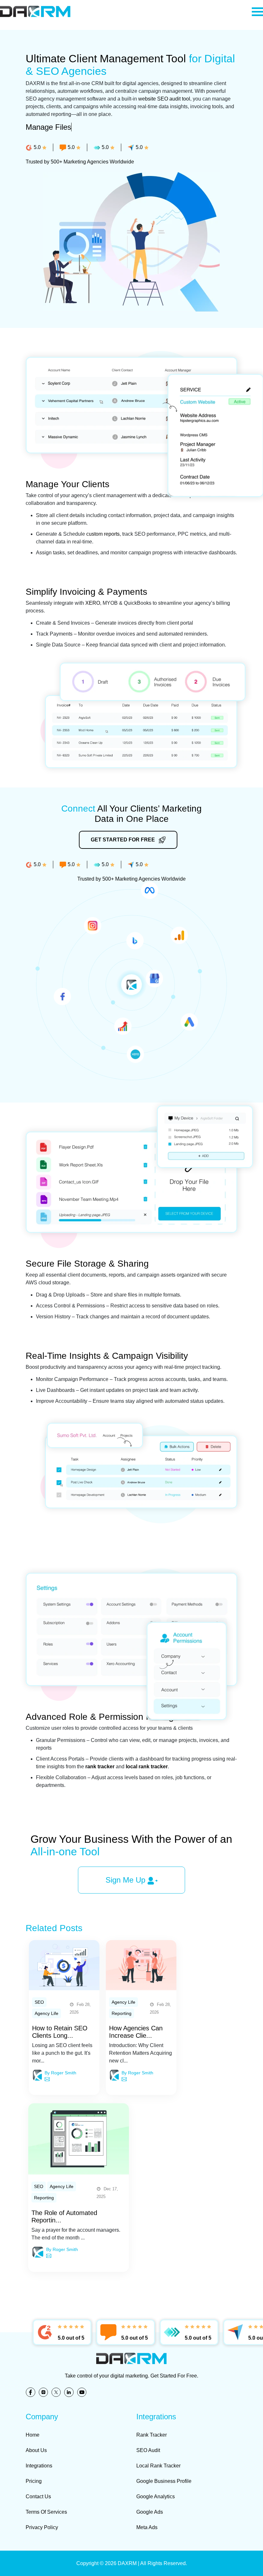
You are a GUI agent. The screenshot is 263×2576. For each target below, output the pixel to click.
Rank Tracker (152, 2435)
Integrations (39, 2466)
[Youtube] (83, 2393)
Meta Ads (147, 2527)
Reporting (122, 2013)
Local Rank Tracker (158, 2466)
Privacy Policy (42, 2527)
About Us (36, 2450)
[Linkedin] (71, 2393)
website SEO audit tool (164, 99)
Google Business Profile (164, 2481)
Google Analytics (156, 2497)
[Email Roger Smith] (47, 2079)
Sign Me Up (127, 1880)
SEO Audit (148, 2450)
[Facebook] (32, 2393)
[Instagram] (45, 2393)
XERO (93, 603)
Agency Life (47, 2013)
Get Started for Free (123, 840)
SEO (39, 2002)
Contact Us (38, 2497)
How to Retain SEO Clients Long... (60, 2032)
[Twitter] (58, 2393)
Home (33, 2435)
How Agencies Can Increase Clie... (136, 2032)
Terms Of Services (46, 2512)
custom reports (103, 534)
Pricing (34, 2481)
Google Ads (150, 2512)
